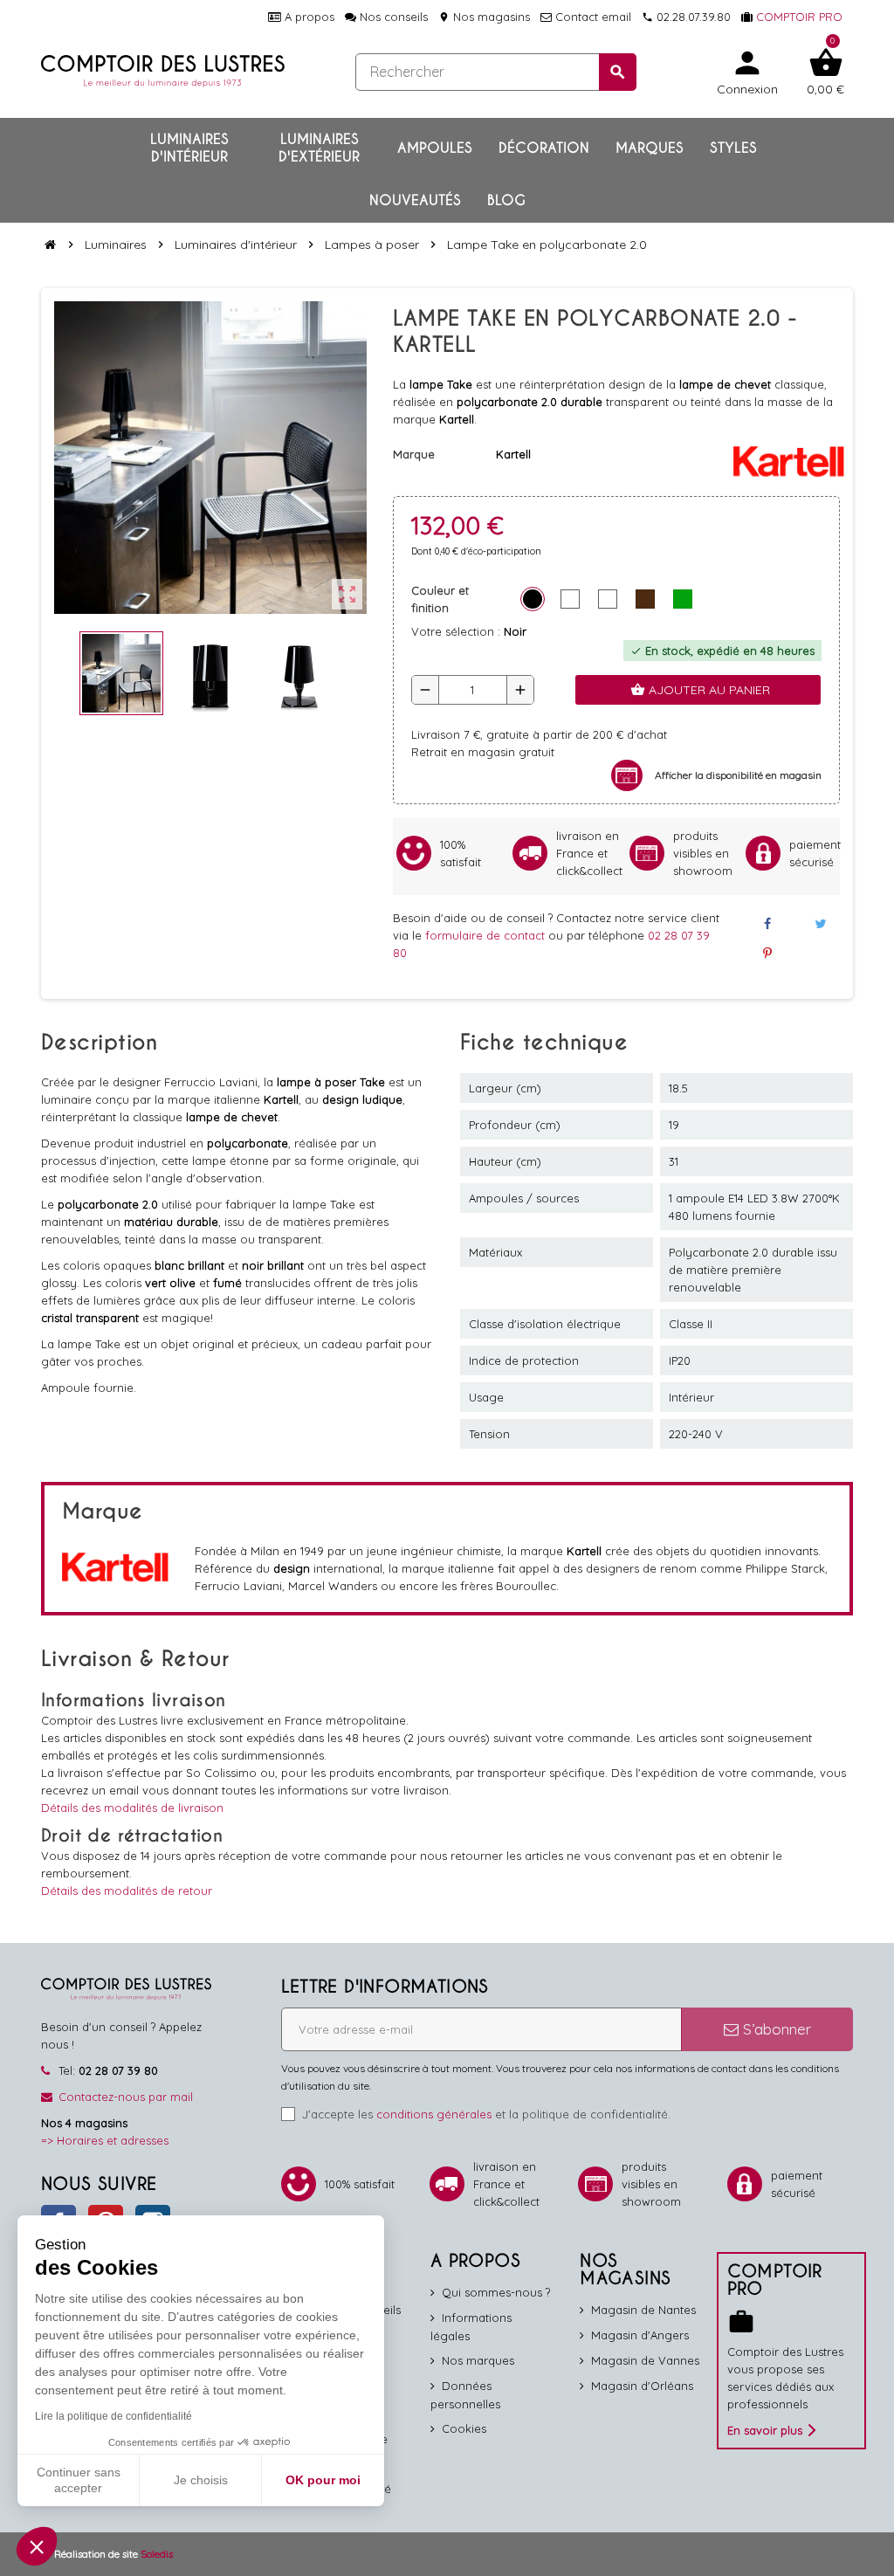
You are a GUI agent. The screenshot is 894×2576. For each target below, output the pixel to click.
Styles (733, 148)
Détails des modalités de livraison (132, 1808)
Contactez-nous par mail (126, 2097)
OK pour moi (323, 2480)
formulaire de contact (487, 935)
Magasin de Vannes (645, 2360)
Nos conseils (392, 17)
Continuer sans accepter (79, 2480)
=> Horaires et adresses (105, 2140)
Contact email (591, 17)
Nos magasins (484, 17)
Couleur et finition (440, 599)
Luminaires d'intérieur (189, 148)
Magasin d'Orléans (642, 2386)
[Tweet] (821, 924)
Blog (506, 200)
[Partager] (767, 924)
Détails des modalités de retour (127, 1891)
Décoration (544, 148)
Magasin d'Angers (640, 2335)
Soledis (157, 2554)
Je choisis (201, 2480)
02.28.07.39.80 (686, 17)
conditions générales (434, 2114)
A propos (308, 17)
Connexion (747, 71)
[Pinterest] (767, 954)
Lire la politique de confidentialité (113, 2416)
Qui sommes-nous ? (496, 2292)
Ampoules (435, 148)
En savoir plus (765, 2430)
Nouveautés (415, 200)
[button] (37, 2546)
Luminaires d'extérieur (319, 148)
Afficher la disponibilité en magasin (738, 775)
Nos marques (478, 2360)
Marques (650, 148)
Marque (414, 454)
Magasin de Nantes (643, 2310)
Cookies (464, 2428)
